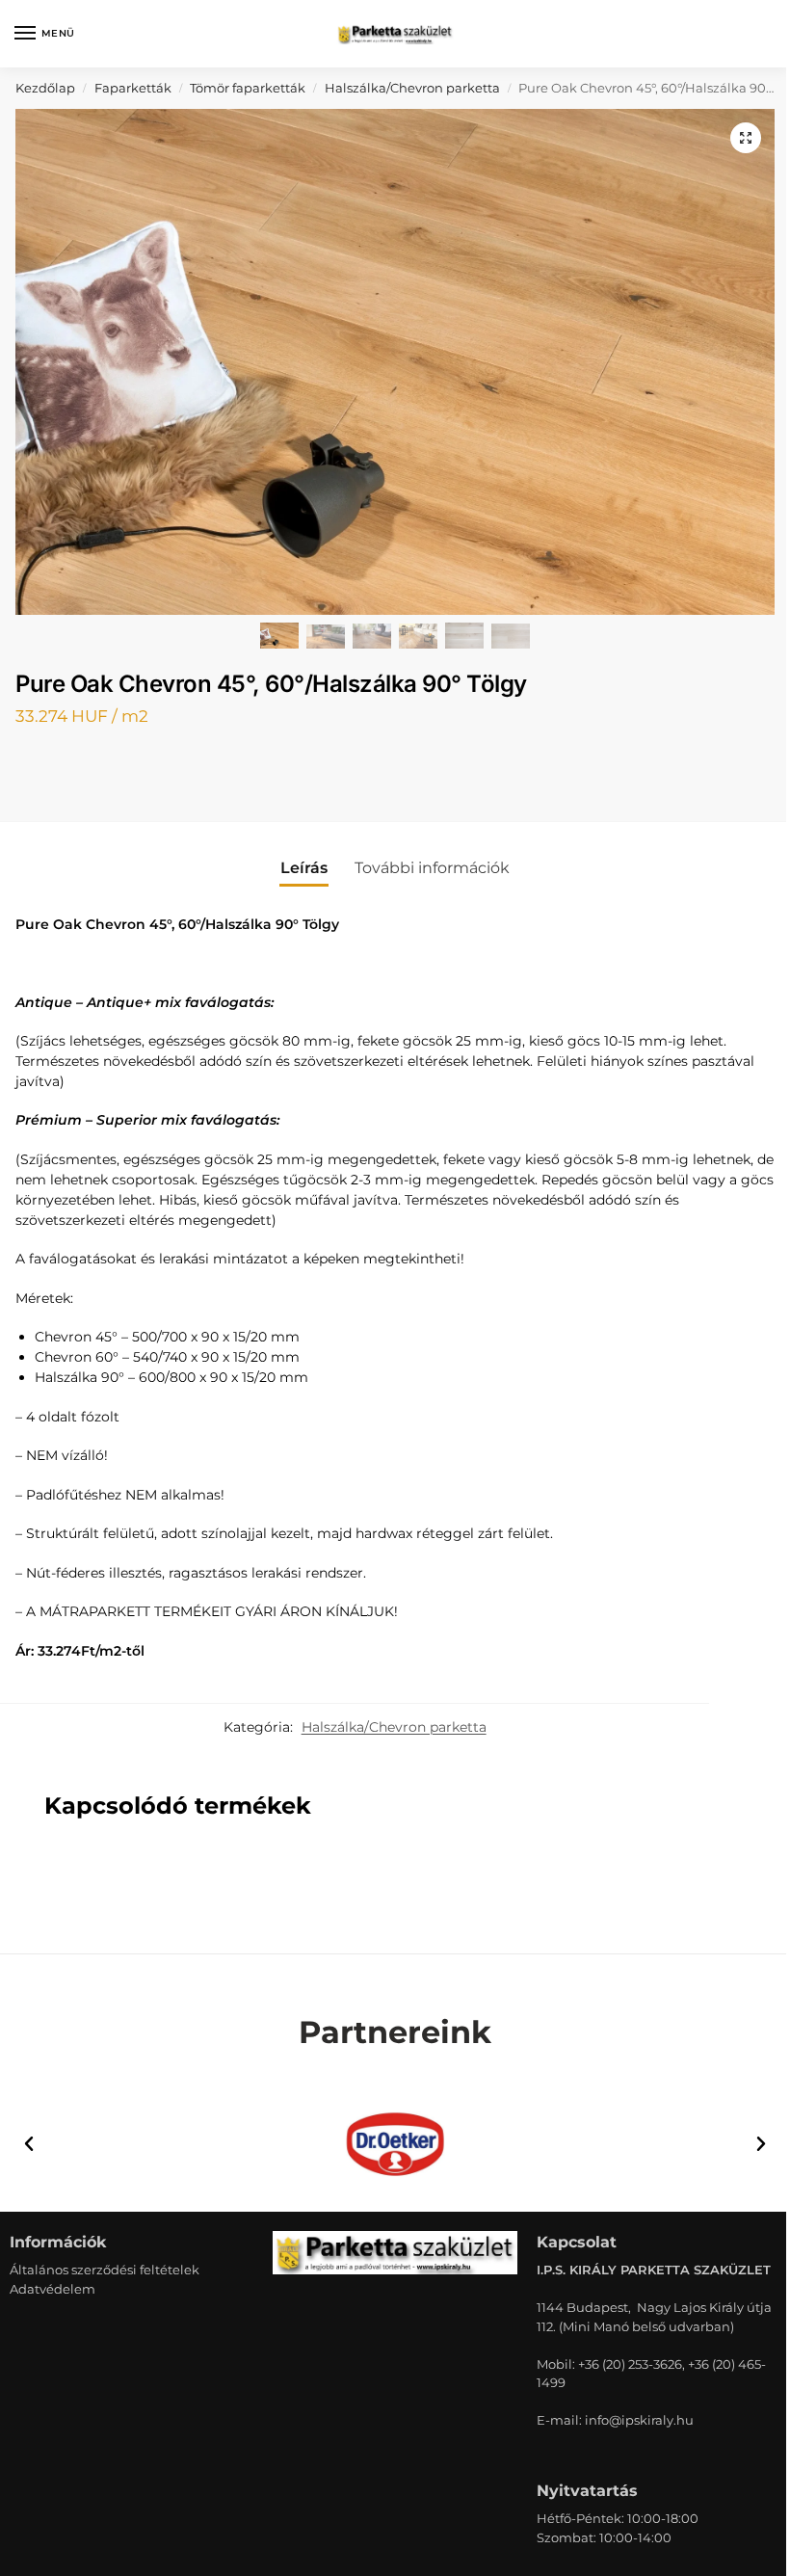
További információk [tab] (432, 868)
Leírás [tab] (304, 868)
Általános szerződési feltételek (105, 2270)
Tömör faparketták (248, 88)
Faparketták (133, 88)
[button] (746, 138)
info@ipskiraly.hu (639, 2420)
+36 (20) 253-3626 (630, 2364)
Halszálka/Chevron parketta (412, 88)
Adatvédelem (53, 2289)
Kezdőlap (45, 88)
